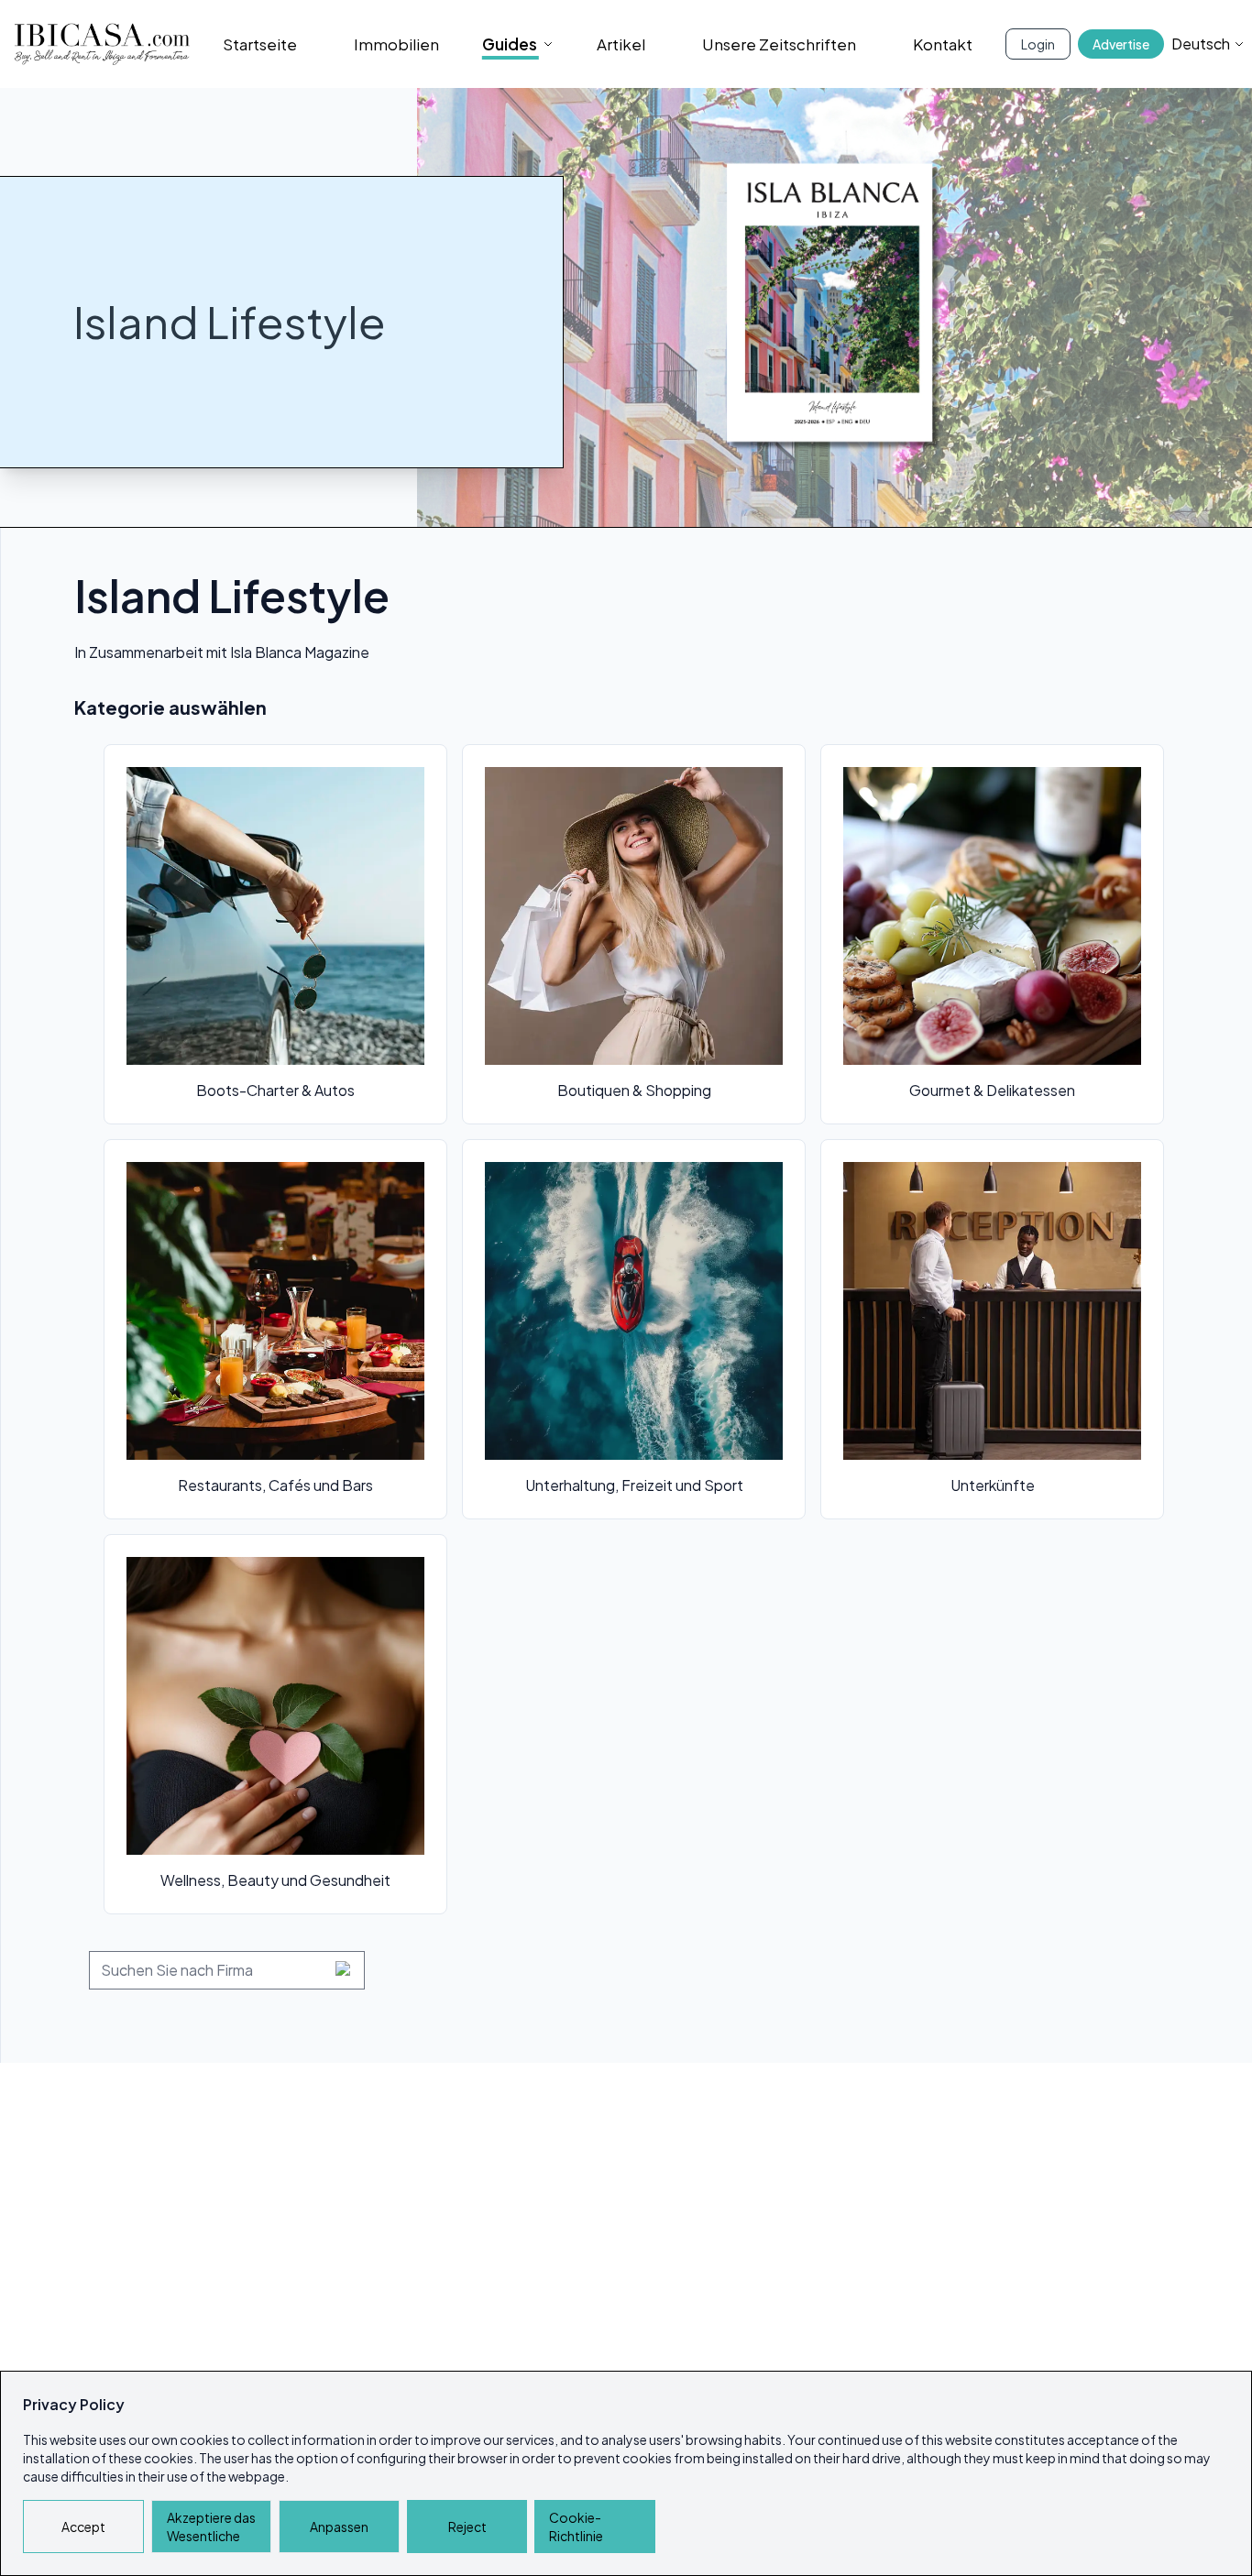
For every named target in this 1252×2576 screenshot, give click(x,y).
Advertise (1121, 44)
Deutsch (1201, 44)
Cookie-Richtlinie (576, 2527)
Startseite (260, 44)
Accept (83, 2527)
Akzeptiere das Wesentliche (211, 2527)
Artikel (621, 44)
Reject (467, 2527)
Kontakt (943, 44)
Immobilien (396, 44)
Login (1038, 44)
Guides (510, 44)
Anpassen (339, 2527)
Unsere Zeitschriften (779, 44)
